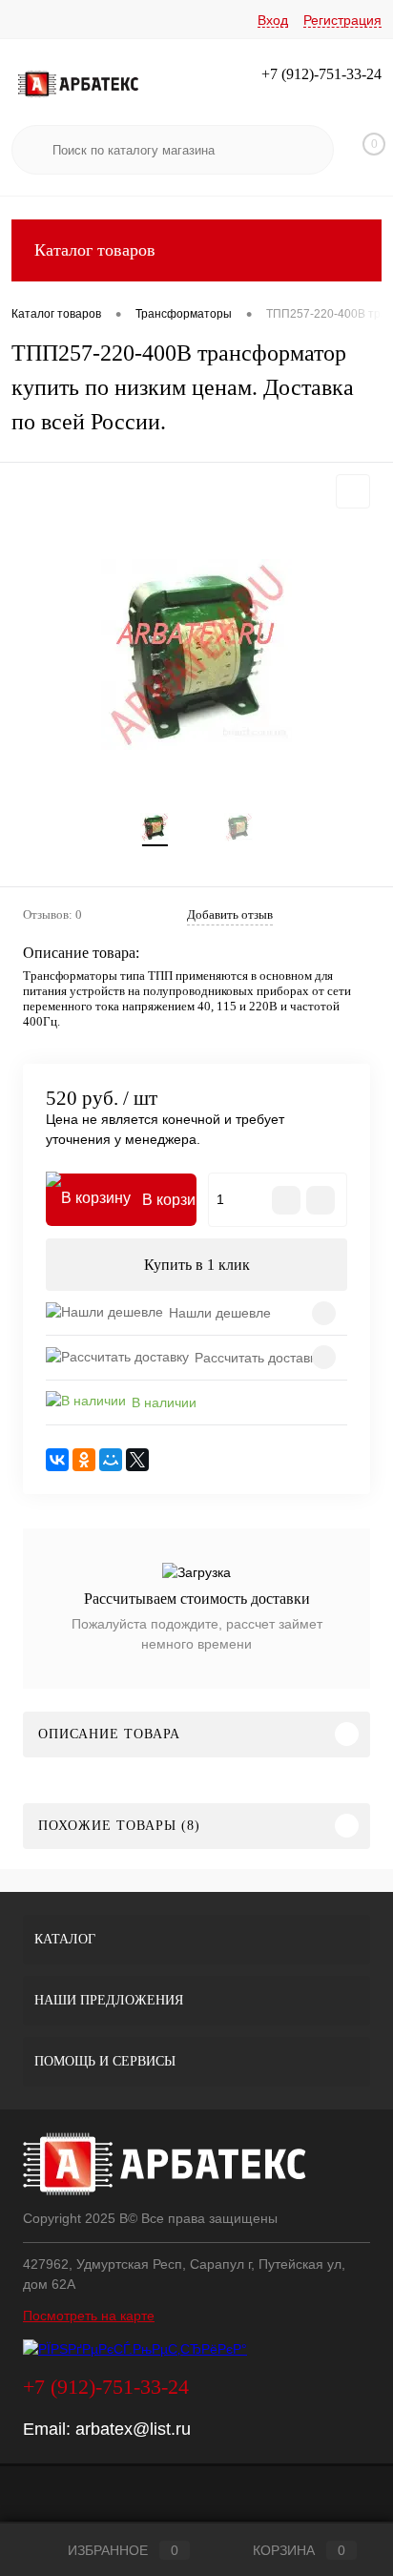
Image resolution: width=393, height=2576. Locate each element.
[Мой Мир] (111, 1460)
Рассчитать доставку (259, 1358)
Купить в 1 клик (197, 1265)
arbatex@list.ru (133, 2429)
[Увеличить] (196, 654)
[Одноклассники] (84, 1460)
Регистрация (342, 20)
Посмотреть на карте (89, 2316)
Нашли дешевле (220, 1313)
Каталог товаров (95, 250)
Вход (273, 20)
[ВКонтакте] (57, 1460)
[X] (137, 1460)
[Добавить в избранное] (353, 491)
